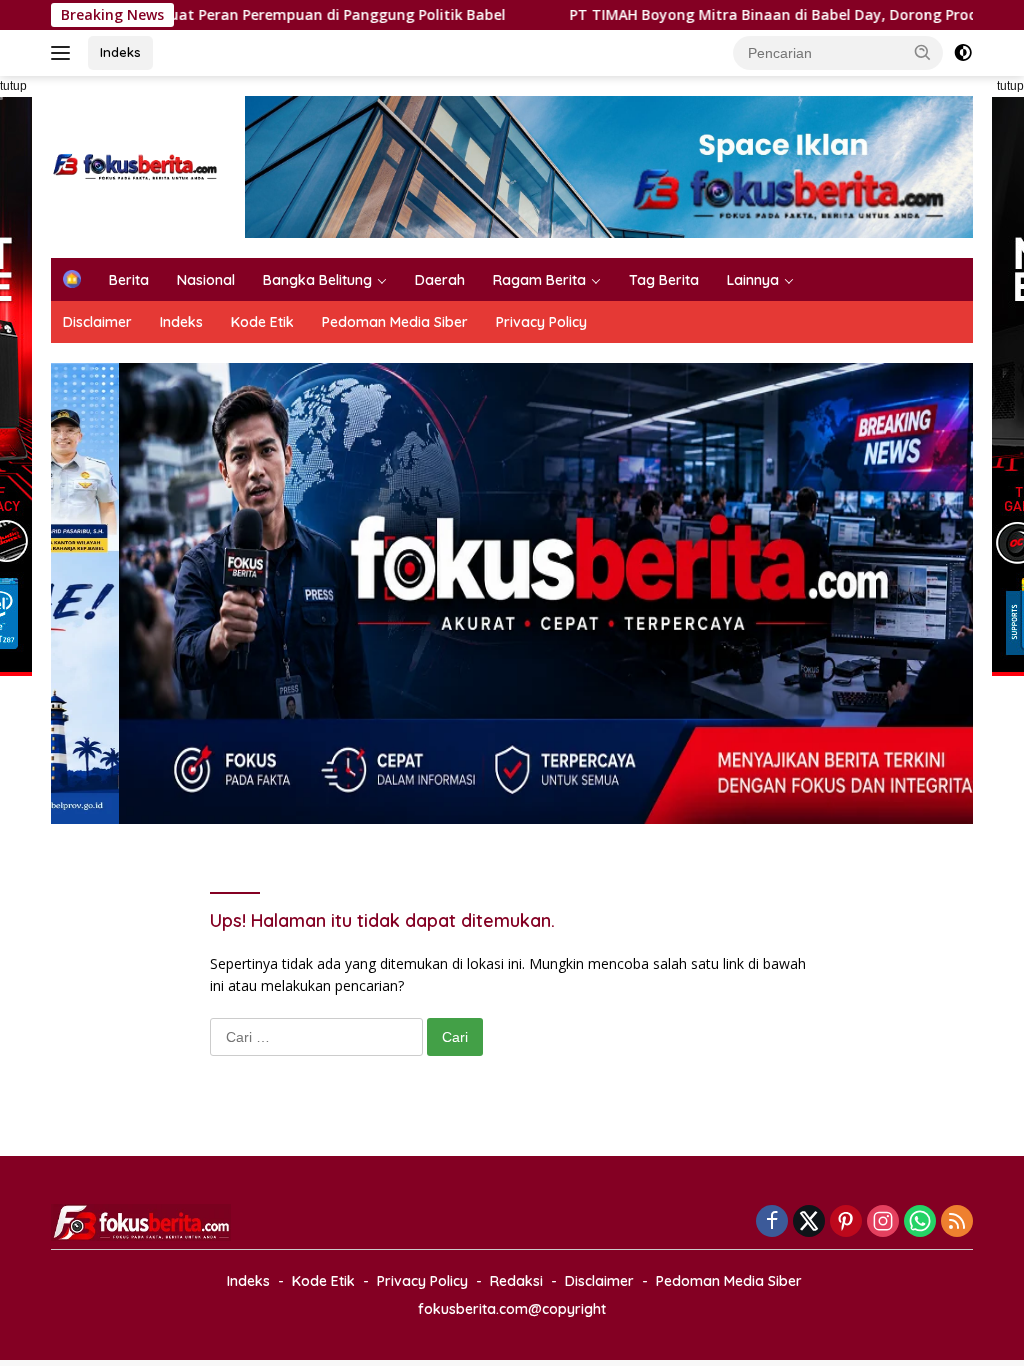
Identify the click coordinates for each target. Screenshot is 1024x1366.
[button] (923, 52)
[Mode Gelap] (963, 53)
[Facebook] (772, 1222)
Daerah (440, 280)
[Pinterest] (846, 1222)
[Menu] (64, 53)
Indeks (120, 52)
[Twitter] (809, 1222)
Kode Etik (262, 322)
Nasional (206, 280)
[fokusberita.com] (136, 165)
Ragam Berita (539, 280)
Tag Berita (664, 280)
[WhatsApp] (920, 1222)
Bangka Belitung (317, 280)
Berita (129, 280)
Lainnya (753, 280)
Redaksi (516, 1281)
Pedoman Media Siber (395, 322)
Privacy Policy (541, 322)
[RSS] (957, 1222)
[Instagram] (883, 1222)
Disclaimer (97, 322)
